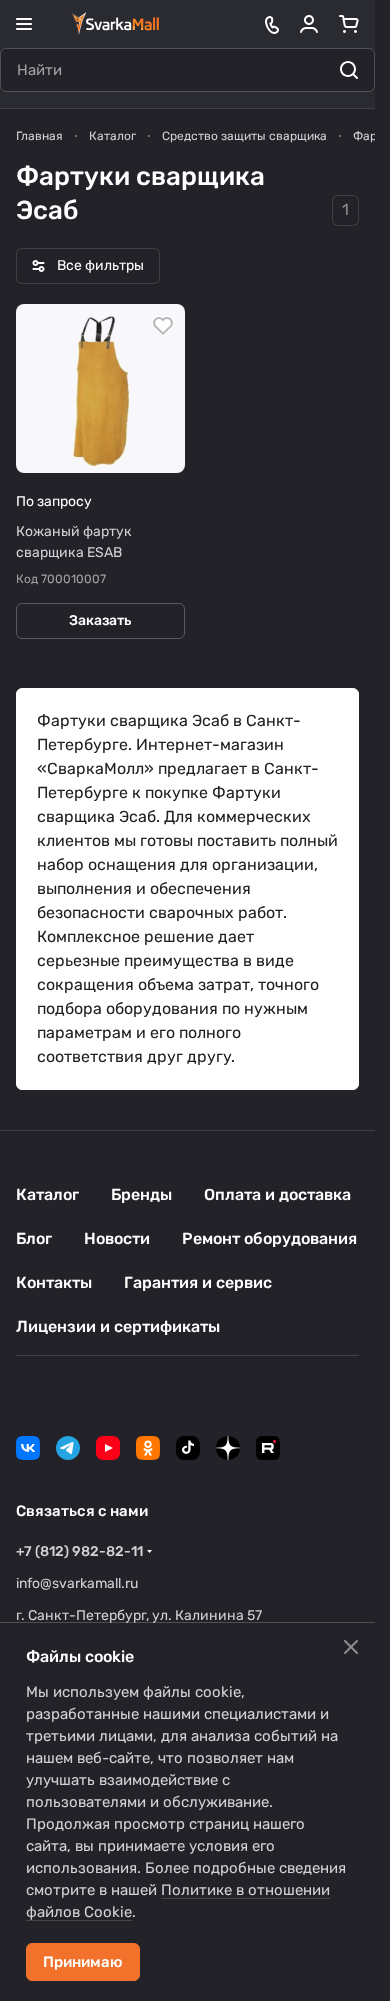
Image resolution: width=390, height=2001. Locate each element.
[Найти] (349, 70)
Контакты (54, 1282)
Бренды (141, 1194)
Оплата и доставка (277, 1194)
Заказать (100, 620)
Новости (117, 1238)
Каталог (47, 1194)
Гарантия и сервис (198, 1282)
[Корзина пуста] (349, 24)
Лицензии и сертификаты (118, 1326)
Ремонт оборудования (269, 1238)
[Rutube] (268, 1448)
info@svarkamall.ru (77, 1583)
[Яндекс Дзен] (228, 1448)
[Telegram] (68, 1448)
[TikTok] (188, 1448)
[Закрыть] (351, 1647)
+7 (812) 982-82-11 (79, 1551)
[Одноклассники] (148, 1448)
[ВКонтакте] (28, 1448)
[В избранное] (163, 326)
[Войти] (309, 24)
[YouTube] (108, 1448)
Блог (34, 1238)
